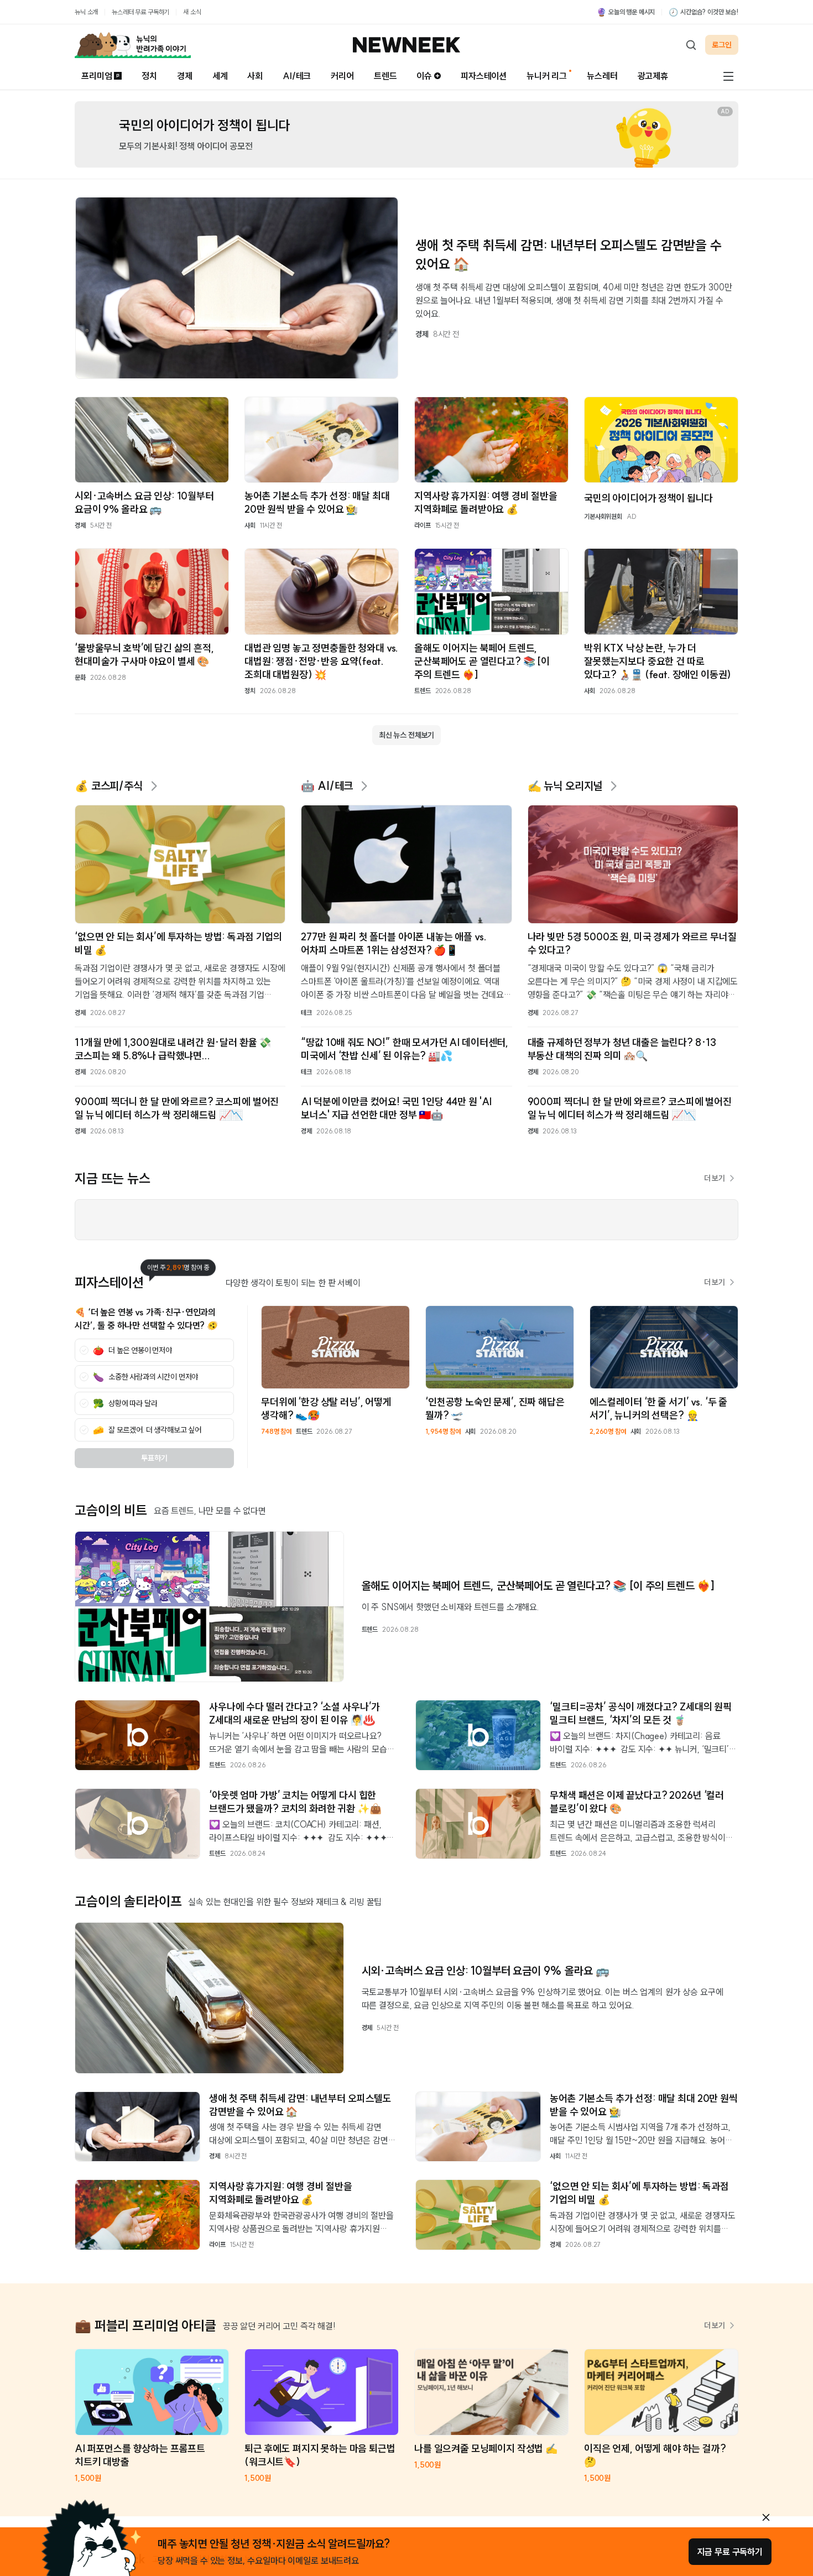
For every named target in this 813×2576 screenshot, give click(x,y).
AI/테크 (297, 76)
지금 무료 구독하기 (730, 2552)
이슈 (424, 76)
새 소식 (192, 12)
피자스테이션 (484, 76)
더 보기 (715, 1178)
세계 (220, 76)
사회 (255, 76)
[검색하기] (691, 45)
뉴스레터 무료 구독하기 (140, 12)
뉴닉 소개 (86, 12)
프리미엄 (97, 76)
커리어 (342, 76)
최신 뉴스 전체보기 (406, 735)
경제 (185, 76)
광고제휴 (653, 76)
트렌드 (385, 76)
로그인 (722, 45)
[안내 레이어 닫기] (766, 2517)
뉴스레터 (602, 76)
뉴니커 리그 (547, 76)
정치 (149, 76)
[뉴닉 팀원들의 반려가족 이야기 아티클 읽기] (133, 45)
